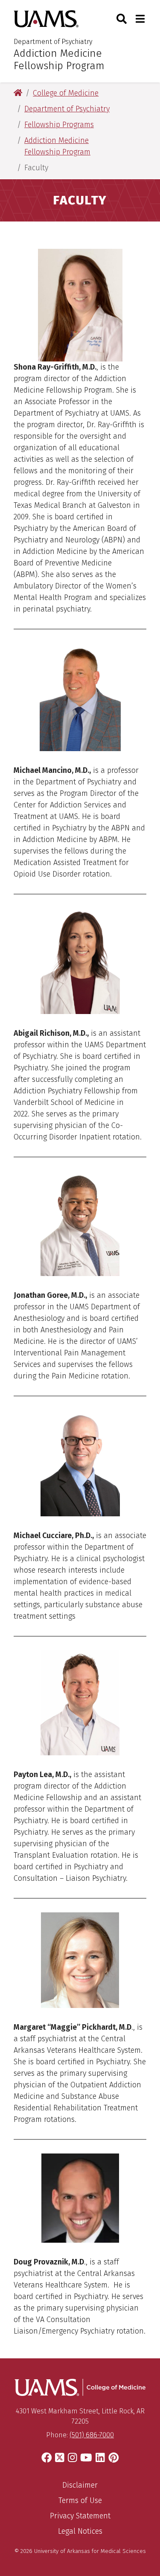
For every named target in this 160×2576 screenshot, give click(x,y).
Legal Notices (80, 2531)
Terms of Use (80, 2500)
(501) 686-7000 (92, 2435)
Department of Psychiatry (53, 42)
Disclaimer (80, 2485)
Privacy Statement (80, 2516)
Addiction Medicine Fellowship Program (59, 60)
